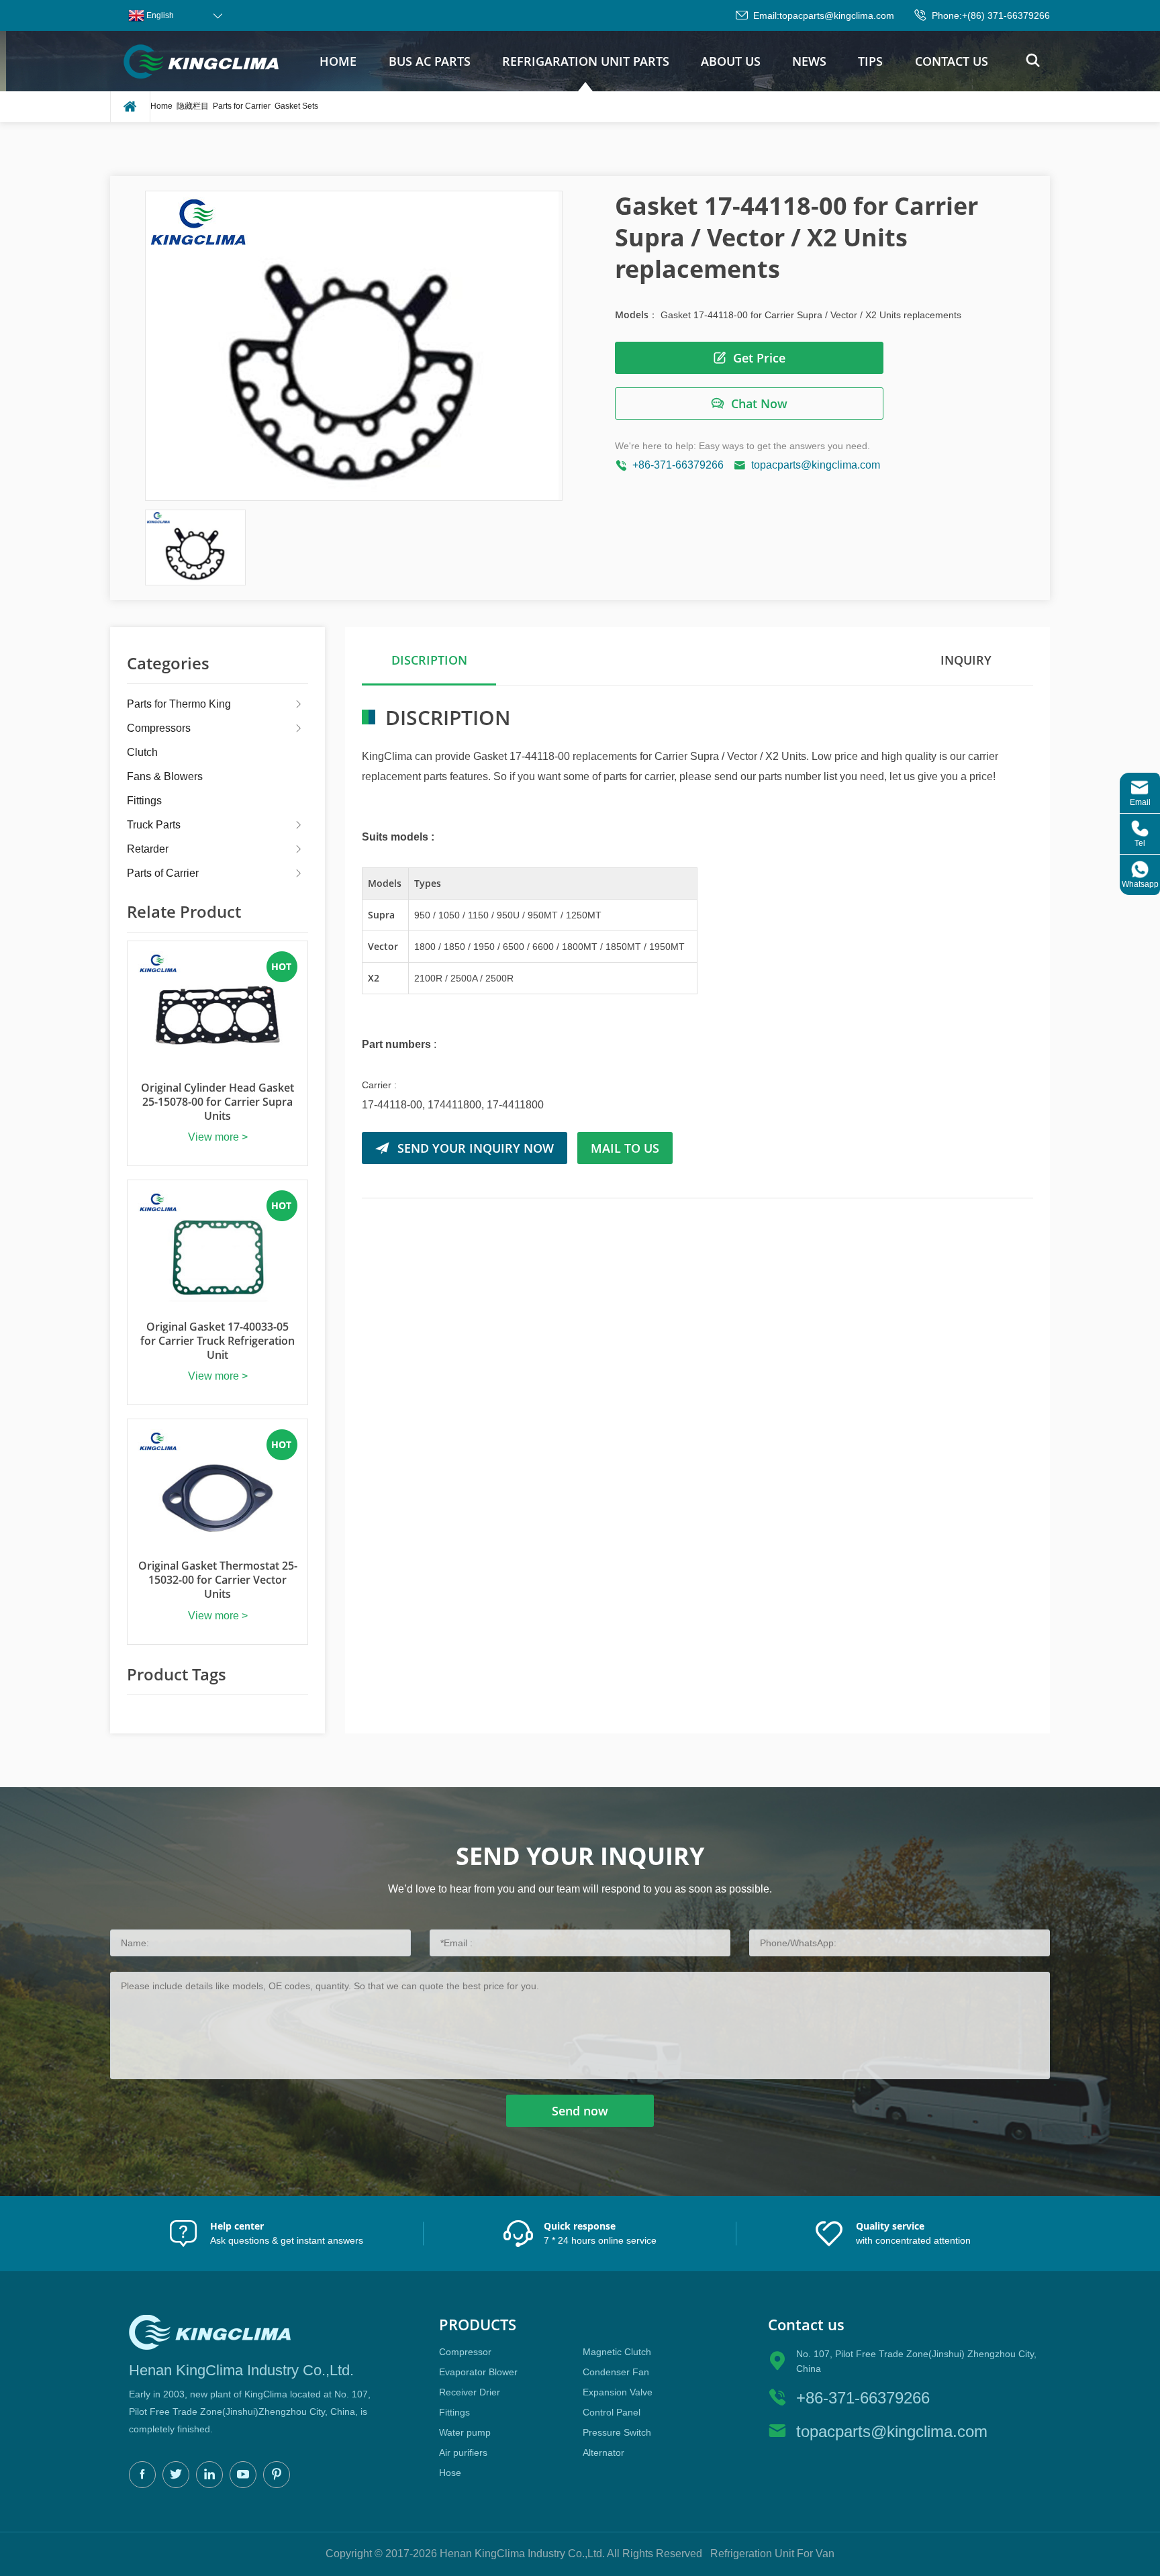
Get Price (759, 358)
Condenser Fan (616, 2372)
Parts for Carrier (242, 106)
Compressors (159, 728)
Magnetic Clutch (617, 2352)
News (809, 61)
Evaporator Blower (478, 2372)
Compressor (465, 2352)
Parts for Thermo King (179, 704)
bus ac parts (430, 61)
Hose (450, 2473)
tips (870, 61)
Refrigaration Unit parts (586, 61)
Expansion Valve (618, 2392)
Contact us (952, 61)
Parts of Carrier (163, 873)
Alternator (603, 2452)
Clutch (142, 752)
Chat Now (759, 403)
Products (478, 2325)
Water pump (465, 2432)
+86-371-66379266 (678, 465)
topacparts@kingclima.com (837, 15)
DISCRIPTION (429, 660)
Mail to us (625, 1148)
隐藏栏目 (193, 106)
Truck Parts (154, 825)
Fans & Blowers (165, 776)
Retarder (148, 849)
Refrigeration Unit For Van (772, 2554)
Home (338, 61)
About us (731, 61)
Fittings (144, 801)
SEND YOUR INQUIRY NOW (476, 1148)
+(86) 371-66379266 (1006, 15)
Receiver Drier (470, 2392)
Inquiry (966, 660)
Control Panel (612, 2412)
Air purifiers (463, 2452)
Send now (580, 2111)
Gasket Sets (296, 106)
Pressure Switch (617, 2432)
